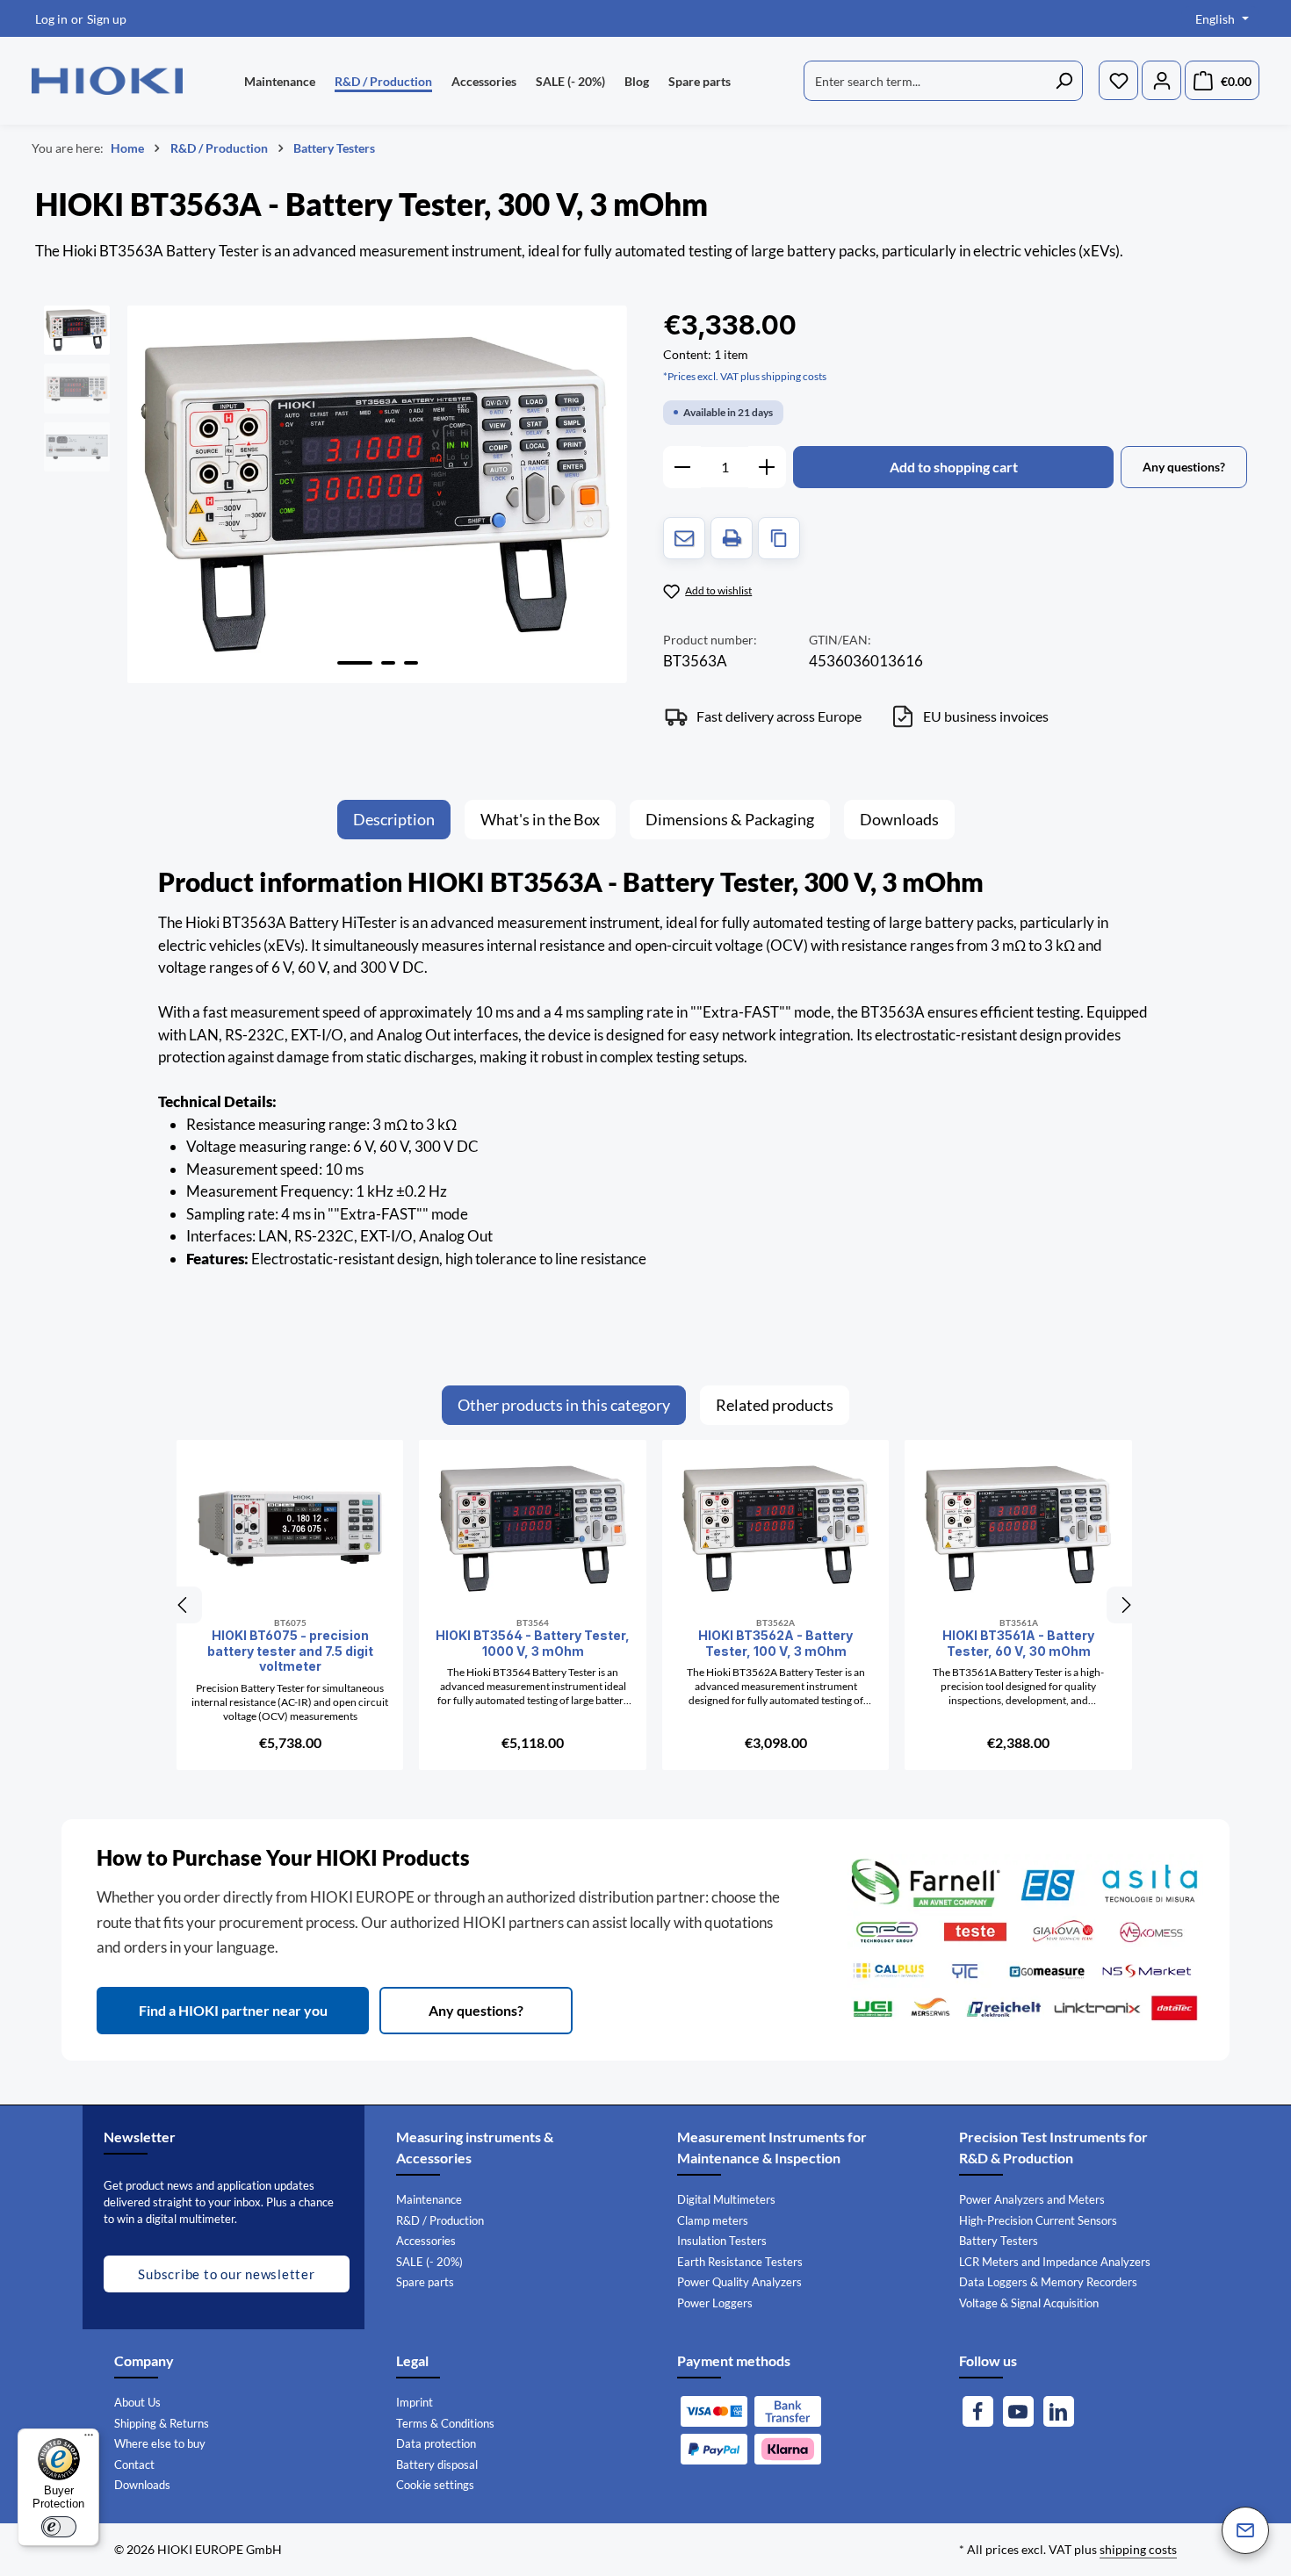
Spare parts (425, 2282)
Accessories (426, 2241)
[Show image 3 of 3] (411, 663)
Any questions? (476, 2010)
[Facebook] (978, 2411)
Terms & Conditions (445, 2423)
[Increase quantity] (767, 467)
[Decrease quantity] (682, 467)
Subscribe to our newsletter (226, 2274)
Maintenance (429, 2199)
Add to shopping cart (954, 467)
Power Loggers (715, 2303)
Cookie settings (435, 2485)
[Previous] (184, 1605)
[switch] (59, 2527)
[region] (336, 494)
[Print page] (732, 538)
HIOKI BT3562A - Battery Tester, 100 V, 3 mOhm (775, 1643)
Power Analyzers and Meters (1032, 2199)
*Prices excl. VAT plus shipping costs (745, 376)
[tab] (394, 820)
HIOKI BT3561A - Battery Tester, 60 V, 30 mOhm (1018, 1643)
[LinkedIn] (1059, 2411)
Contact (134, 2464)
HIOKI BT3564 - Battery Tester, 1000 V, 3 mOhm (533, 1643)
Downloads (142, 2485)
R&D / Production (440, 2220)
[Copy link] (779, 538)
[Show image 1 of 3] (355, 663)
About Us (137, 2402)
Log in (51, 19)
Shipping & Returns (162, 2423)
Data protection (436, 2443)
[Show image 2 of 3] (388, 663)
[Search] (1064, 81)
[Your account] (1161, 81)
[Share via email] (684, 538)
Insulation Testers (722, 2241)
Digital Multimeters (726, 2199)
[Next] (1125, 1605)
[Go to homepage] (107, 81)
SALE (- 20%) (429, 2262)
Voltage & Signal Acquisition (1029, 2303)
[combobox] (925, 81)
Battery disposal (437, 2464)
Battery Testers (999, 2241)
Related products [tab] (775, 1405)
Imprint (415, 2402)
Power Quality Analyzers (739, 2282)
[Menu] (89, 2439)
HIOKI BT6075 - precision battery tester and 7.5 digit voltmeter (290, 1651)
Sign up (107, 19)
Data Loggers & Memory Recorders (1048, 2282)
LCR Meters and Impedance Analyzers (1055, 2262)
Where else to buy (160, 2443)
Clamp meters (713, 2220)
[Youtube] (1018, 2411)
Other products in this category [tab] (564, 1405)
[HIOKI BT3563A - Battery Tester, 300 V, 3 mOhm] (377, 494)
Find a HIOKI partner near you (233, 2010)
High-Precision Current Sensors (1038, 2220)
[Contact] (1245, 2530)
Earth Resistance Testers (740, 2262)
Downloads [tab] (899, 819)
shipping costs (1138, 2549)
